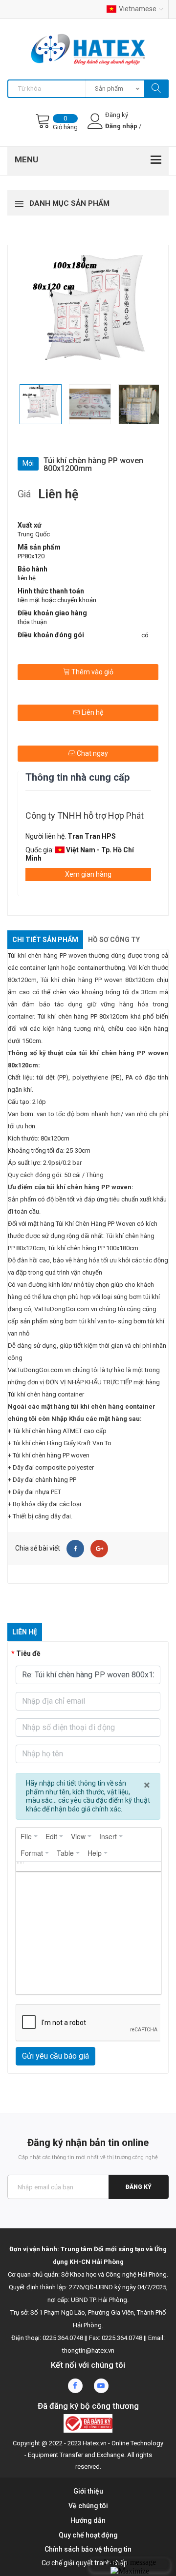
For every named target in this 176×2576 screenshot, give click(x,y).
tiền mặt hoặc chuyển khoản (57, 600)
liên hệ (27, 578)
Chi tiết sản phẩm (45, 940)
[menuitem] (29, 1836)
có (145, 635)
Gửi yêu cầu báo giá (55, 2056)
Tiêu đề (28, 1653)
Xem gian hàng (88, 874)
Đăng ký (139, 2187)
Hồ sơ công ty (114, 940)
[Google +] (99, 1549)
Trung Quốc (34, 534)
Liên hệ (92, 712)
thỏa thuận (32, 622)
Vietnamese (138, 9)
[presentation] (29, 1836)
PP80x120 (31, 556)
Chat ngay (92, 753)
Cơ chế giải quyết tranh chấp (85, 2563)
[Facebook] (75, 1549)
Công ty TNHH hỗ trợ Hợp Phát (85, 816)
